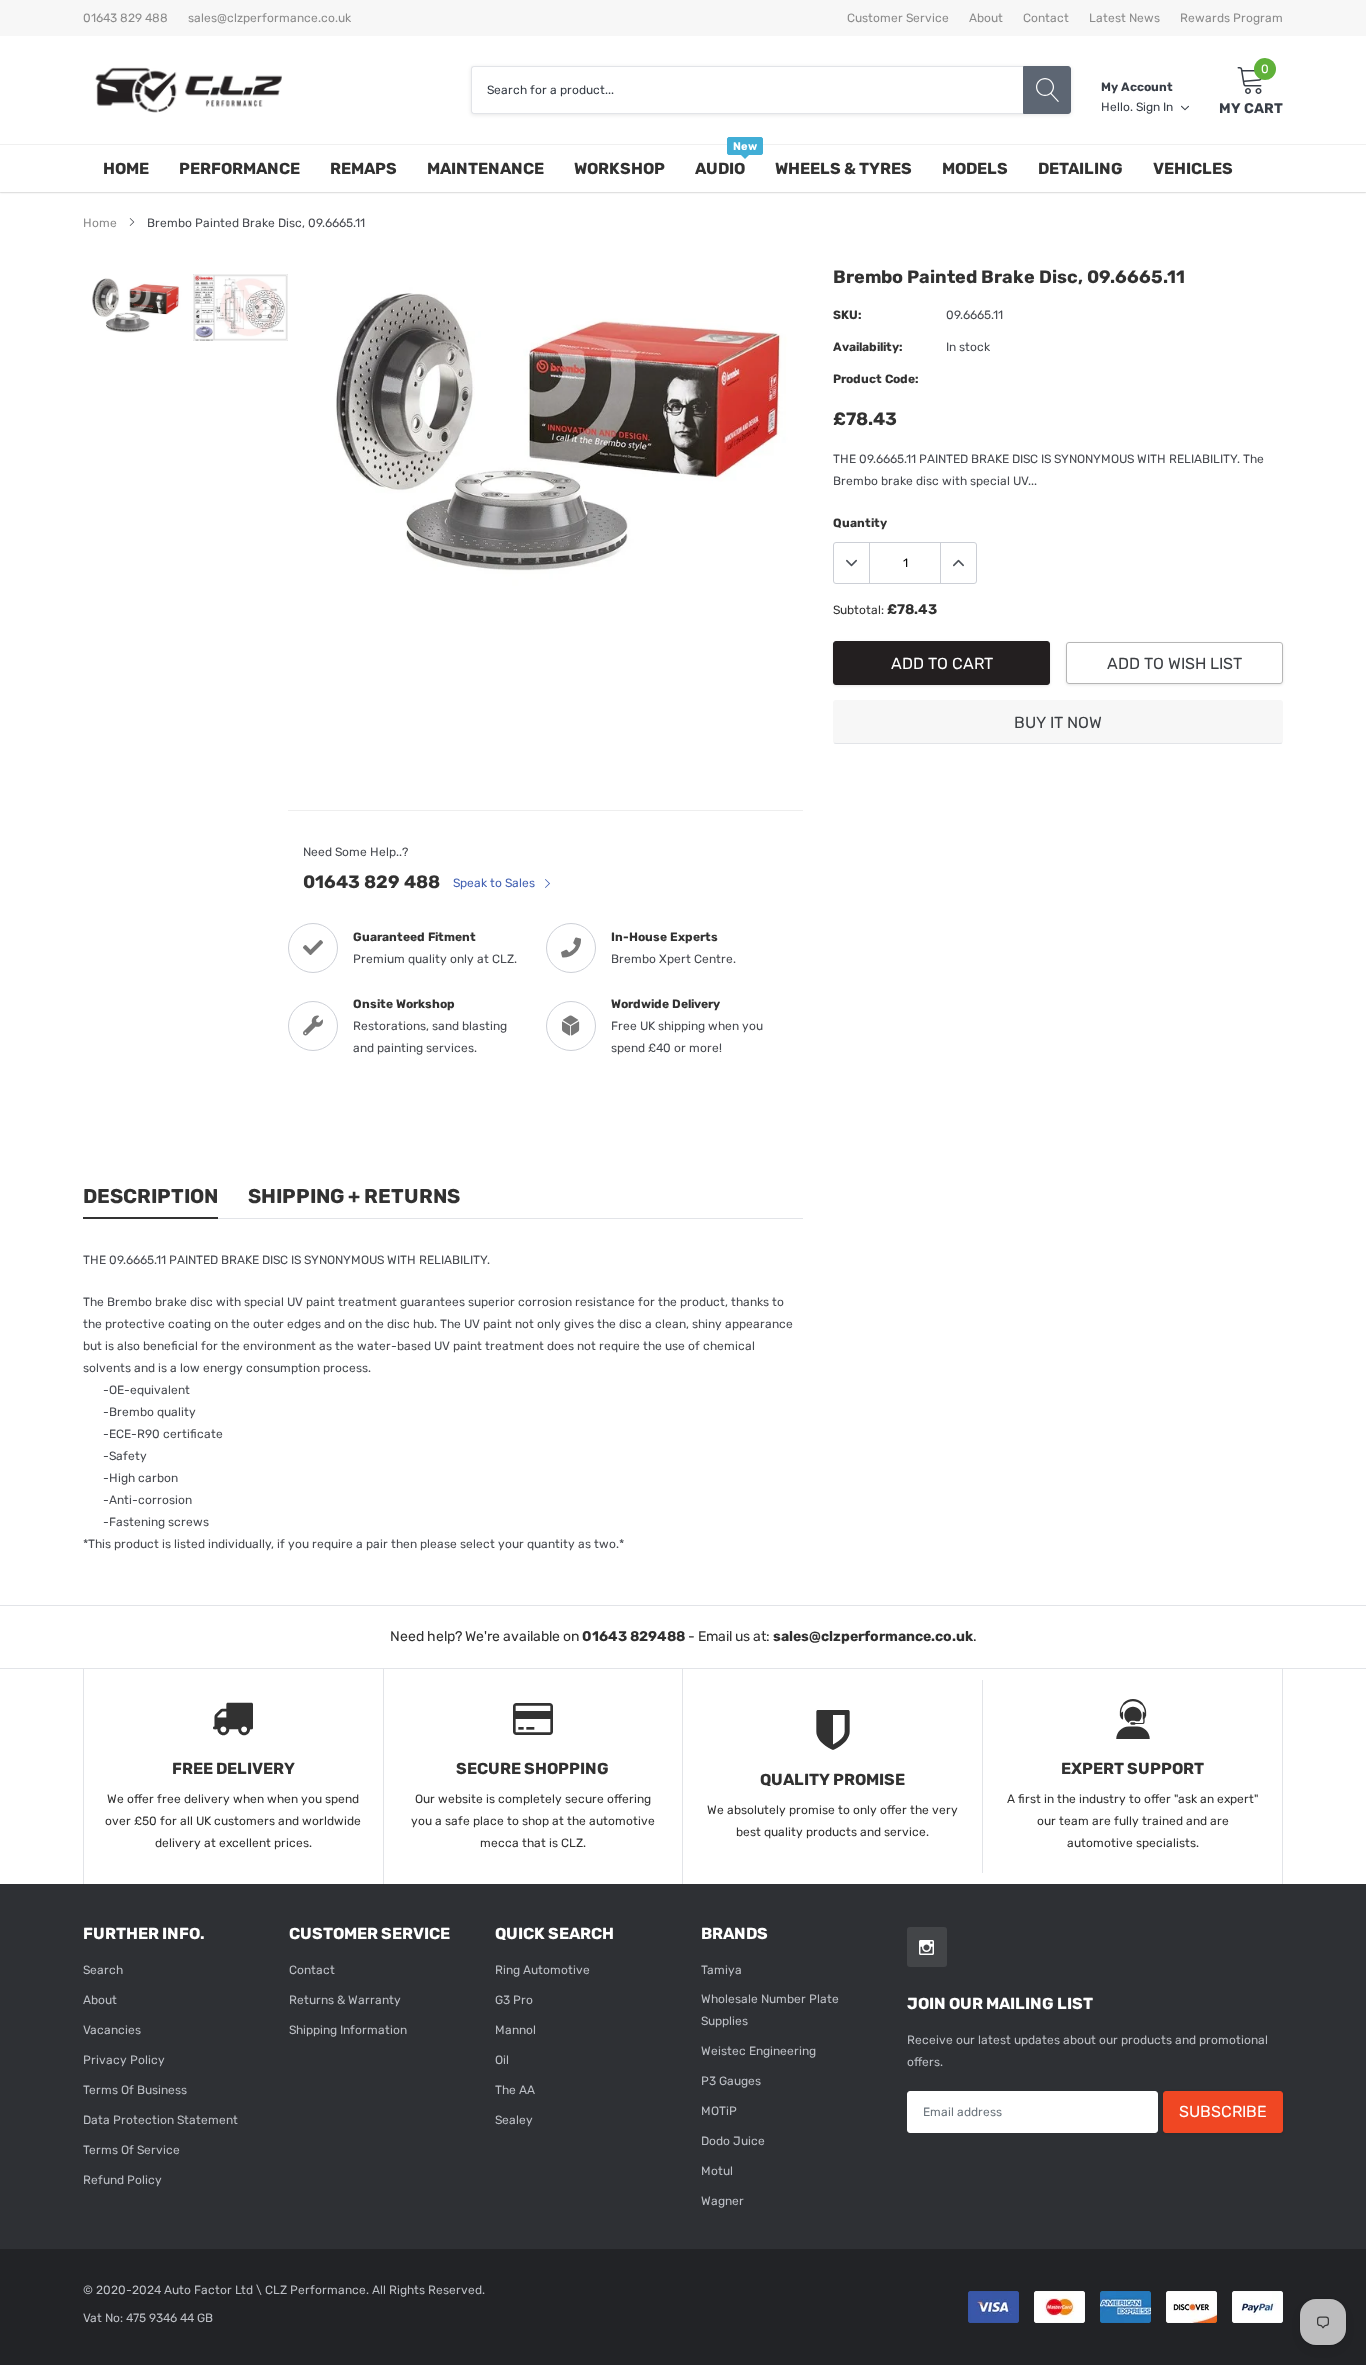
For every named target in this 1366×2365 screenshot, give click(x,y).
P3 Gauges (731, 2081)
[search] (1047, 90)
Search (103, 1970)
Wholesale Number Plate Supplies (770, 2010)
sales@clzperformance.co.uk (269, 18)
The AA (515, 2090)
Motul (717, 2171)
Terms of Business (135, 2090)
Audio (720, 168)
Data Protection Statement (160, 2120)
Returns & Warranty (345, 2000)
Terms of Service (131, 2150)
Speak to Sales (495, 883)
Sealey (514, 2120)
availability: (868, 347)
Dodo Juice (733, 2141)
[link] (135, 306)
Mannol (515, 2030)
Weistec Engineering (758, 2051)
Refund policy (122, 2180)
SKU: (847, 315)
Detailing (1080, 168)
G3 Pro (514, 2000)
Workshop (619, 168)
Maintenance (485, 168)
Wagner (722, 2201)
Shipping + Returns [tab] (354, 1196)
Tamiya (721, 1970)
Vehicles (1193, 168)
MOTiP (719, 2111)
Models (975, 168)
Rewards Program (1231, 18)
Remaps (363, 168)
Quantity (860, 523)
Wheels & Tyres (843, 168)
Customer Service (898, 18)
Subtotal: (858, 610)
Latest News (1124, 18)
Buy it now (1058, 722)
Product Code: (876, 379)
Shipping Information (348, 2030)
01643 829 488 (371, 882)
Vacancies (112, 2030)
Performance (239, 168)
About (986, 18)
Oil (502, 2060)
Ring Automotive (542, 1970)
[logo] (188, 90)
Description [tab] (150, 1196)
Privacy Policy (124, 2060)
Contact (1046, 18)
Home (126, 168)
